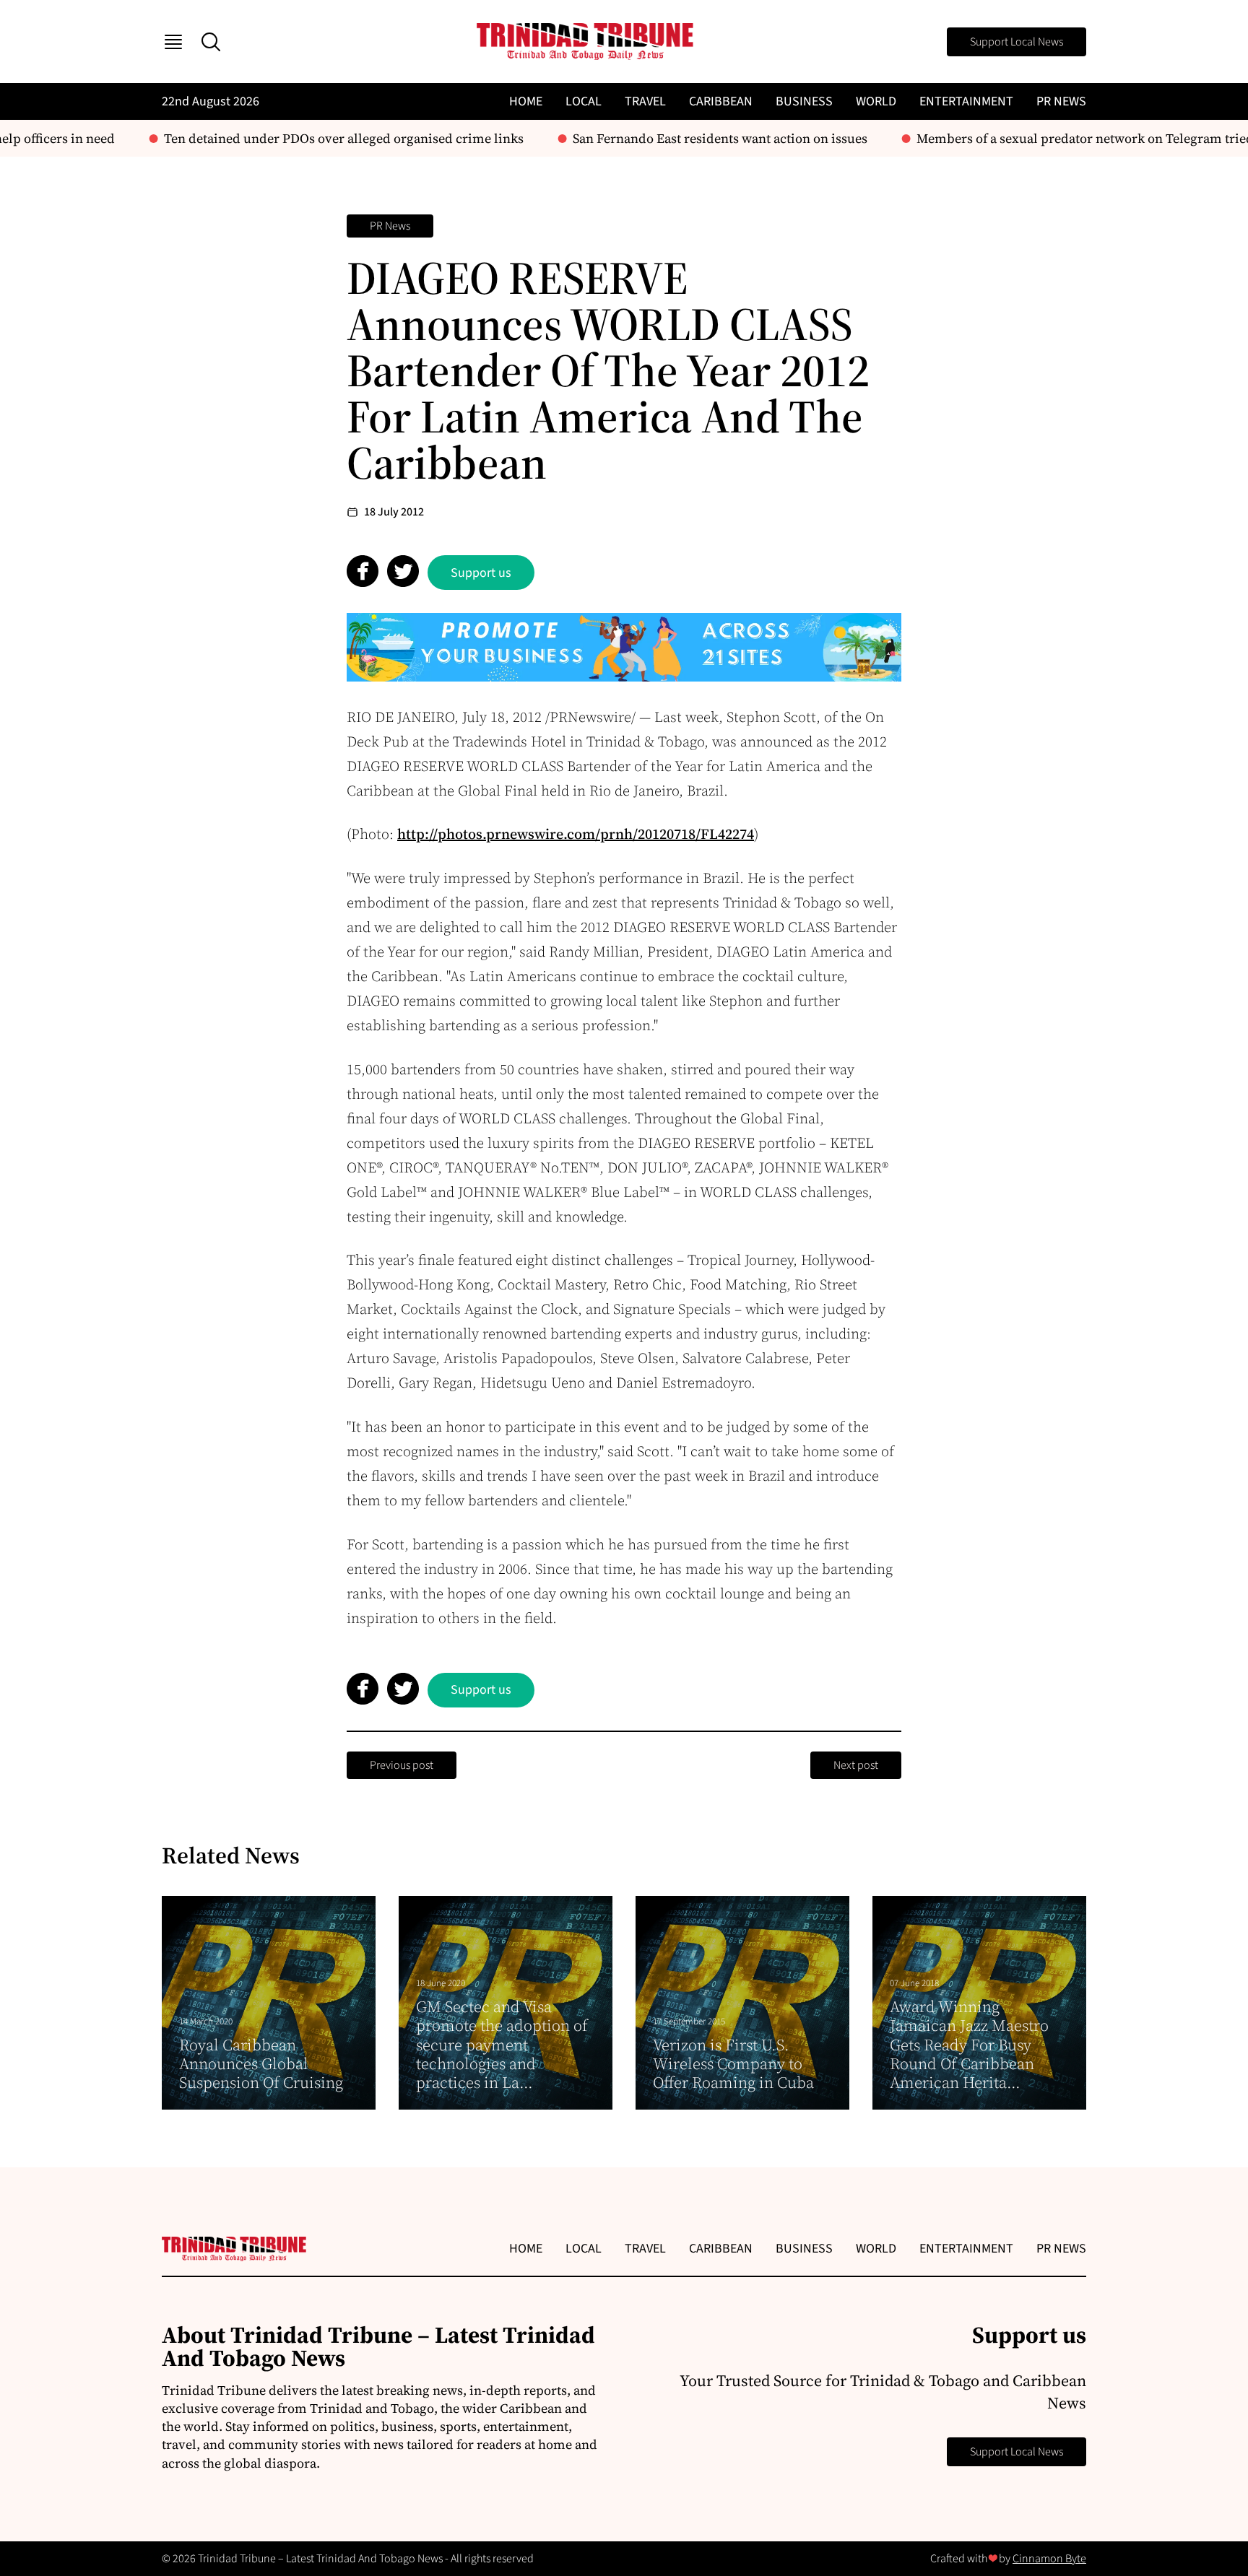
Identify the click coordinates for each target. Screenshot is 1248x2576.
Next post (856, 1765)
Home (526, 101)
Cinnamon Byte (1049, 2559)
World (876, 101)
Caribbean (721, 101)
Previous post (402, 1765)
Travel (645, 101)
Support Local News (1017, 42)
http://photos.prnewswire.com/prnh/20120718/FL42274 (576, 834)
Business (804, 101)
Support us (481, 573)
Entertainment (966, 101)
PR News (1061, 101)
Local (584, 101)
